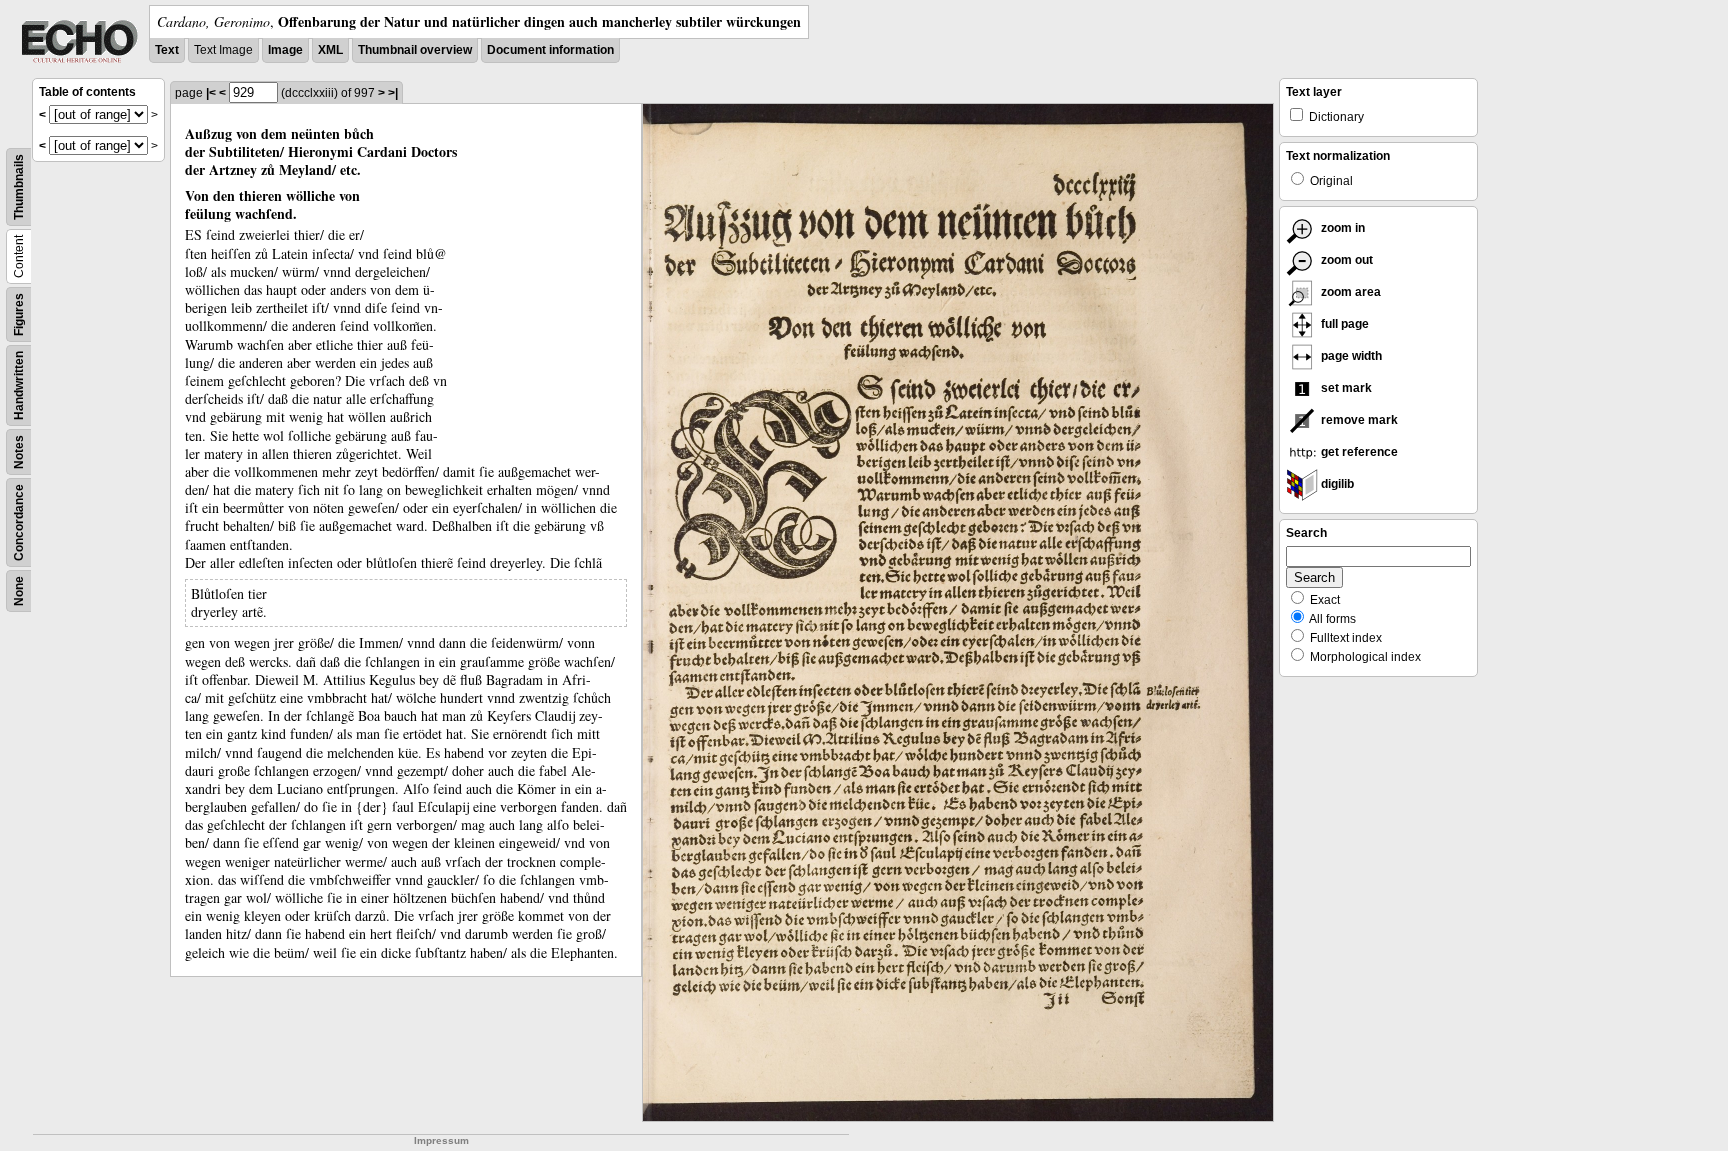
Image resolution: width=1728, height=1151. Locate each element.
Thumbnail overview (415, 50)
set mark (1345, 388)
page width (1350, 356)
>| (393, 93)
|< (211, 93)
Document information (550, 50)
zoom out (1345, 260)
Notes (19, 452)
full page (1343, 324)
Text (167, 50)
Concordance (19, 522)
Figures (19, 314)
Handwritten (19, 385)
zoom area (1349, 292)
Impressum (441, 1140)
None (19, 591)
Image (285, 50)
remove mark (1358, 420)
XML (330, 50)
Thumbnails (19, 187)
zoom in (1341, 228)
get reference (1358, 452)
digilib (1336, 484)
